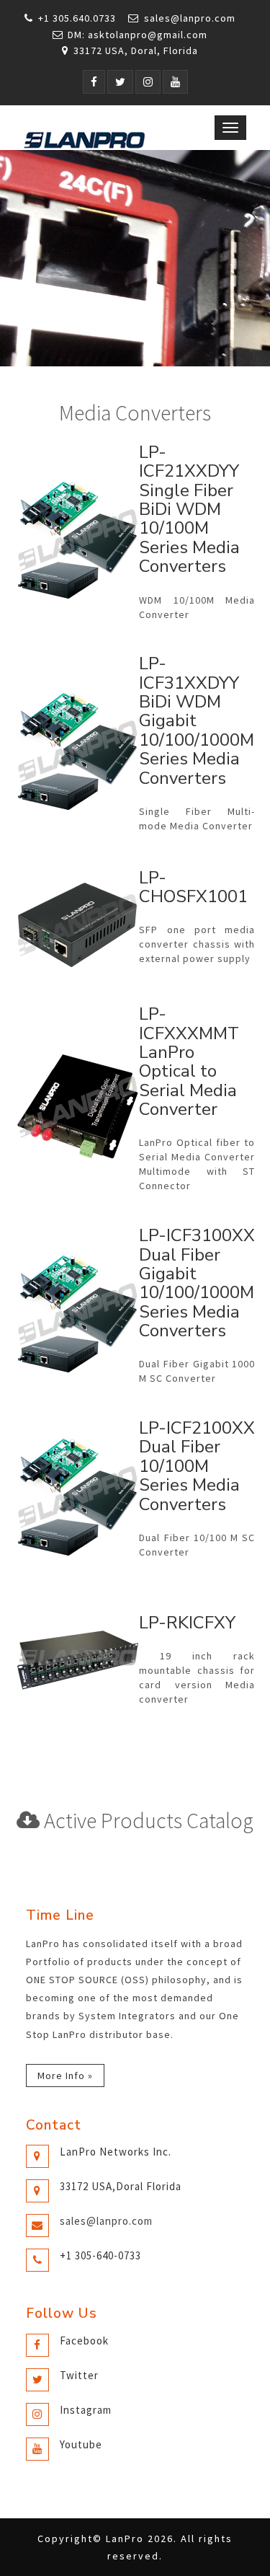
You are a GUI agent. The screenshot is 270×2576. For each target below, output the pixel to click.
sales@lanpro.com (190, 18)
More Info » (65, 2076)
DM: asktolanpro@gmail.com (138, 35)
